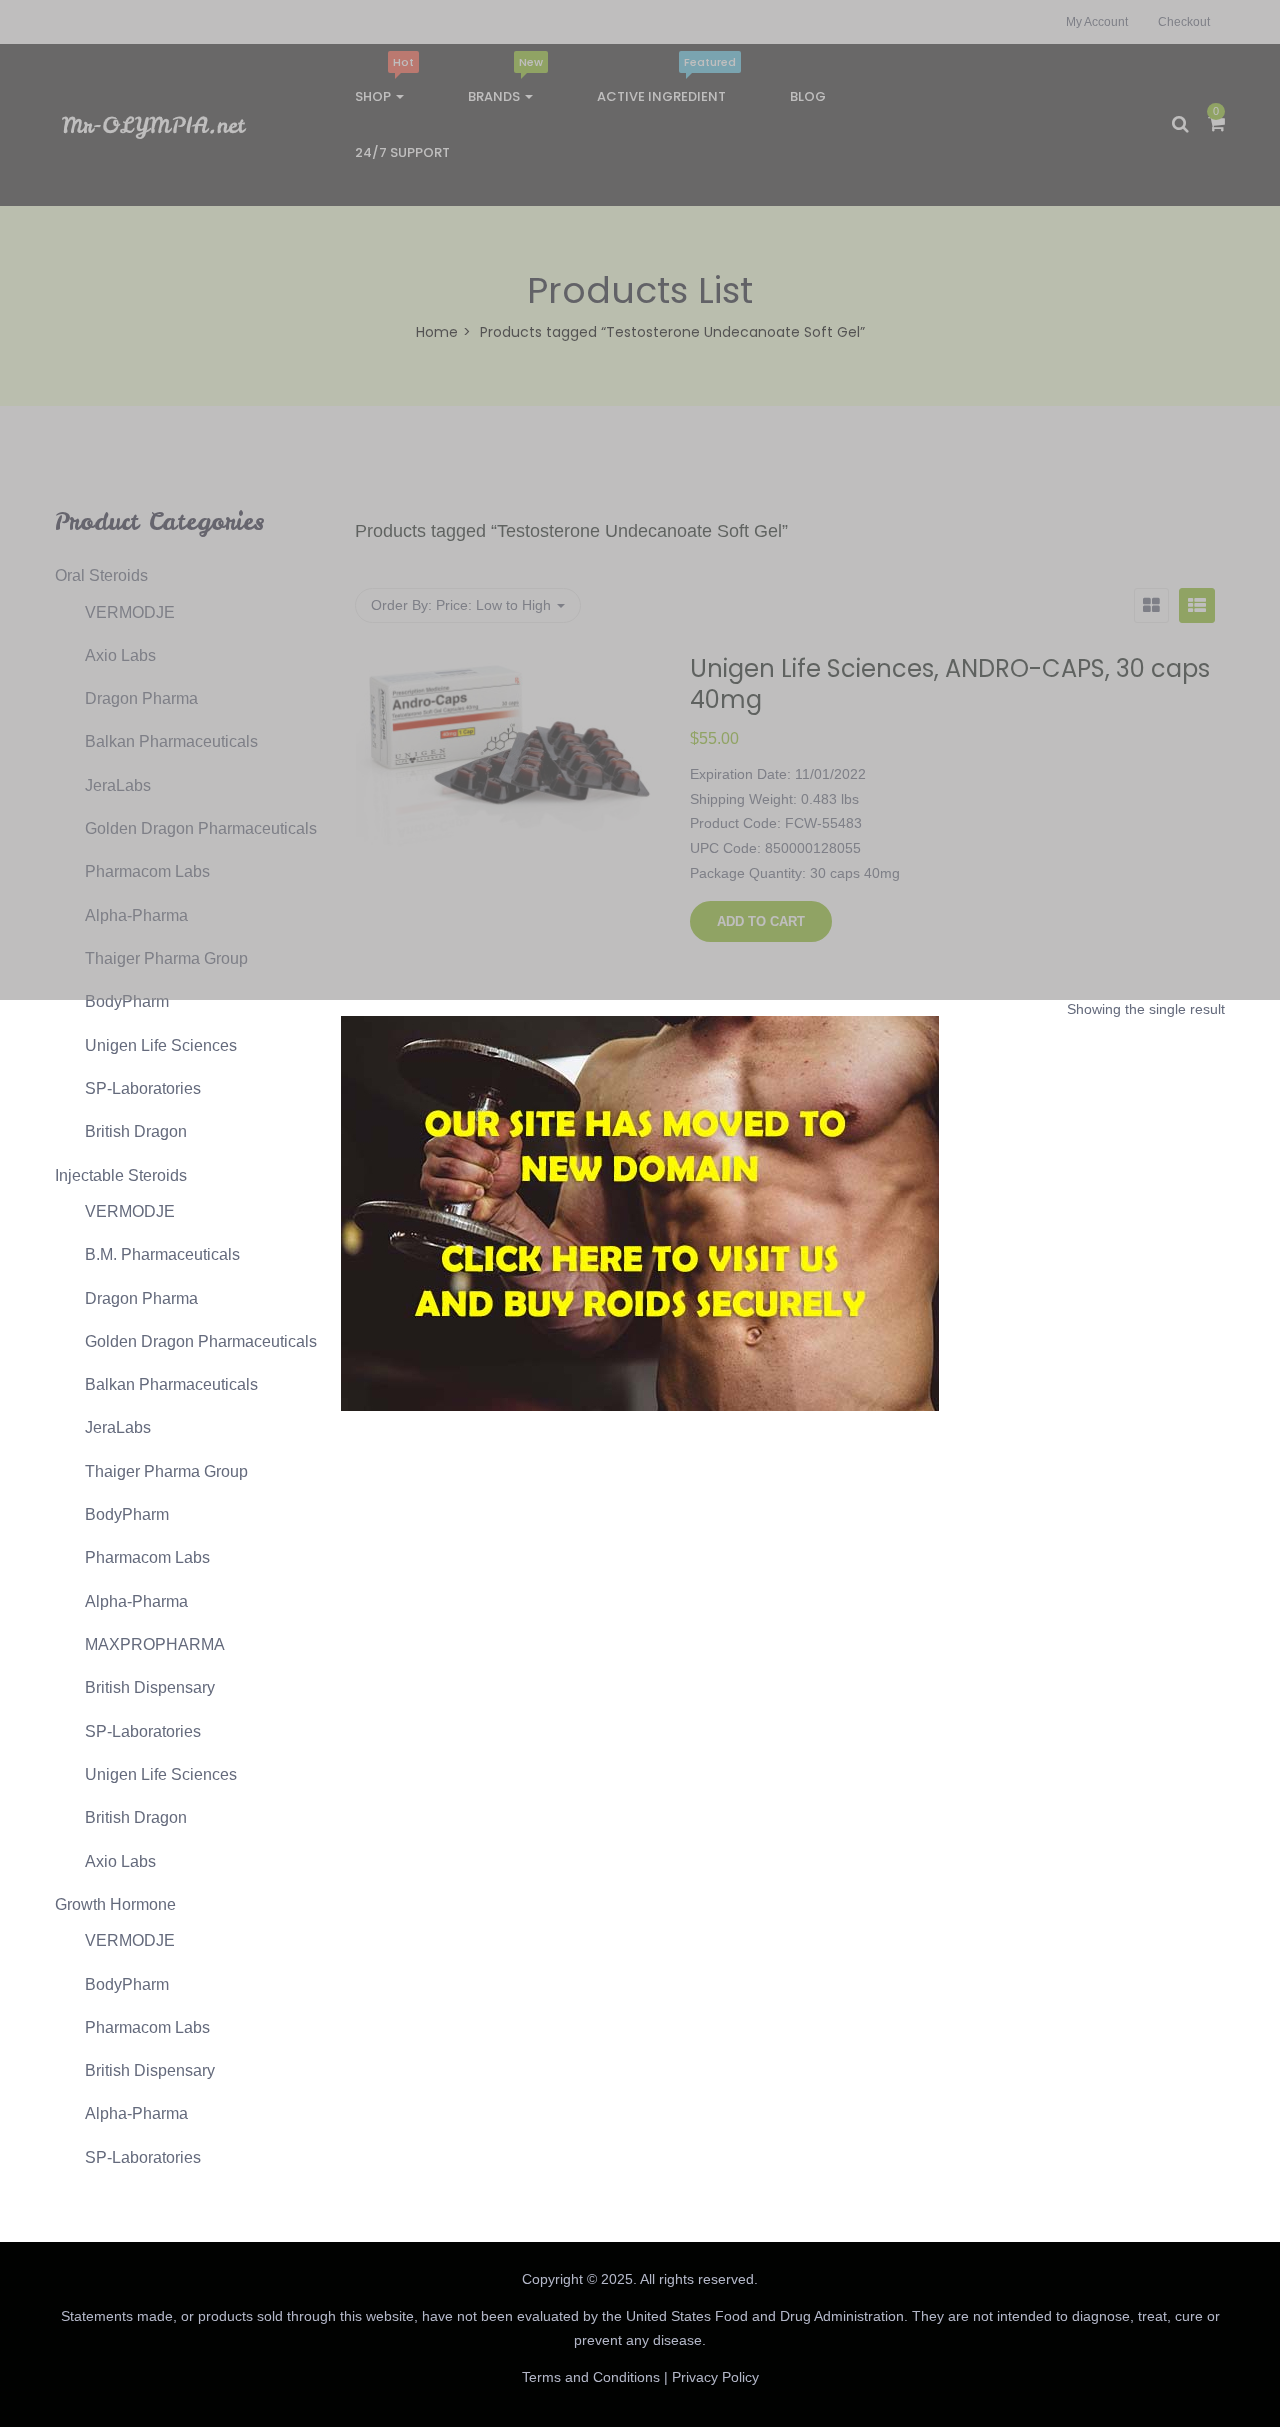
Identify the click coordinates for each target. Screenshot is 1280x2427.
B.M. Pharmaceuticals (162, 1254)
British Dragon (136, 1131)
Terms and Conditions (591, 2377)
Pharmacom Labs (147, 1557)
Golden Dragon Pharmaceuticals (201, 1341)
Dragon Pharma (141, 1298)
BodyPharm (127, 1001)
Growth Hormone (115, 1904)
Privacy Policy (715, 2377)
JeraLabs (118, 1427)
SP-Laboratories (143, 1088)
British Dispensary (150, 1687)
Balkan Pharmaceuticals (171, 1384)
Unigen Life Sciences (161, 1045)
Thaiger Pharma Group (166, 1471)
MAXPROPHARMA (155, 1644)
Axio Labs (120, 1861)
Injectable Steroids (121, 1175)
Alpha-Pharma (136, 1601)
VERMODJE (130, 1211)
